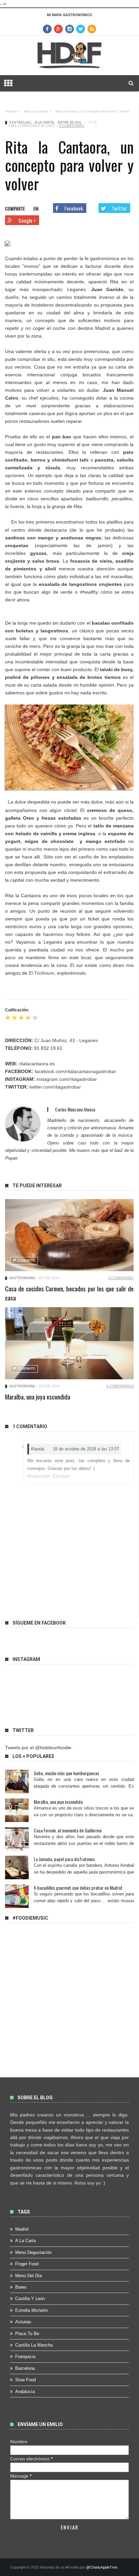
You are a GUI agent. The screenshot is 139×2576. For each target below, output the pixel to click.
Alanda (37, 1449)
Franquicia (25, 2357)
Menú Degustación (33, 2252)
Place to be (27, 2334)
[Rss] (92, 29)
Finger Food (27, 2264)
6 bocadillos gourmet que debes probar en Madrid (78, 1888)
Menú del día (29, 2276)
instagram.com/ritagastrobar (67, 1079)
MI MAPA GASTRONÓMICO (69, 15)
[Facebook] (47, 29)
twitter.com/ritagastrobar (55, 1087)
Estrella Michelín (32, 2310)
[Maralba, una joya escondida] (69, 1343)
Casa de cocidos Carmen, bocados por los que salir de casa (69, 1293)
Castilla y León (30, 2299)
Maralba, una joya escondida (38, 1396)
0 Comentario (72, 126)
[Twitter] (81, 29)
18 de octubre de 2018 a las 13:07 (86, 1449)
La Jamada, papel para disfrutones (64, 1859)
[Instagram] (69, 29)
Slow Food (25, 2380)
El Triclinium (41, 973)
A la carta (44, 122)
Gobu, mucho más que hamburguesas (66, 1773)
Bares (21, 2287)
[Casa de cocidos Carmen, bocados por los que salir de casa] (69, 1235)
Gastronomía (22, 1278)
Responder (39, 1476)
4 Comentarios (120, 1386)
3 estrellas (20, 122)
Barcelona (25, 2368)
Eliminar (61, 1476)
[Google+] (58, 29)
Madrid (22, 2229)
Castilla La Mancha (34, 2345)
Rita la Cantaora (36, 111)
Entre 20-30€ (69, 122)
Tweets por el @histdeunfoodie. (39, 1748)
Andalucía (25, 2392)
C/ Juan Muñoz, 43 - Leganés (66, 1040)
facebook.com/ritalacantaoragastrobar (75, 1071)
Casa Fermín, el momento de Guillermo (68, 1830)
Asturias (23, 2322)
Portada (11, 111)
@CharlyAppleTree (102, 2567)
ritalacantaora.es (37, 1064)
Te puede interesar (37, 1186)
